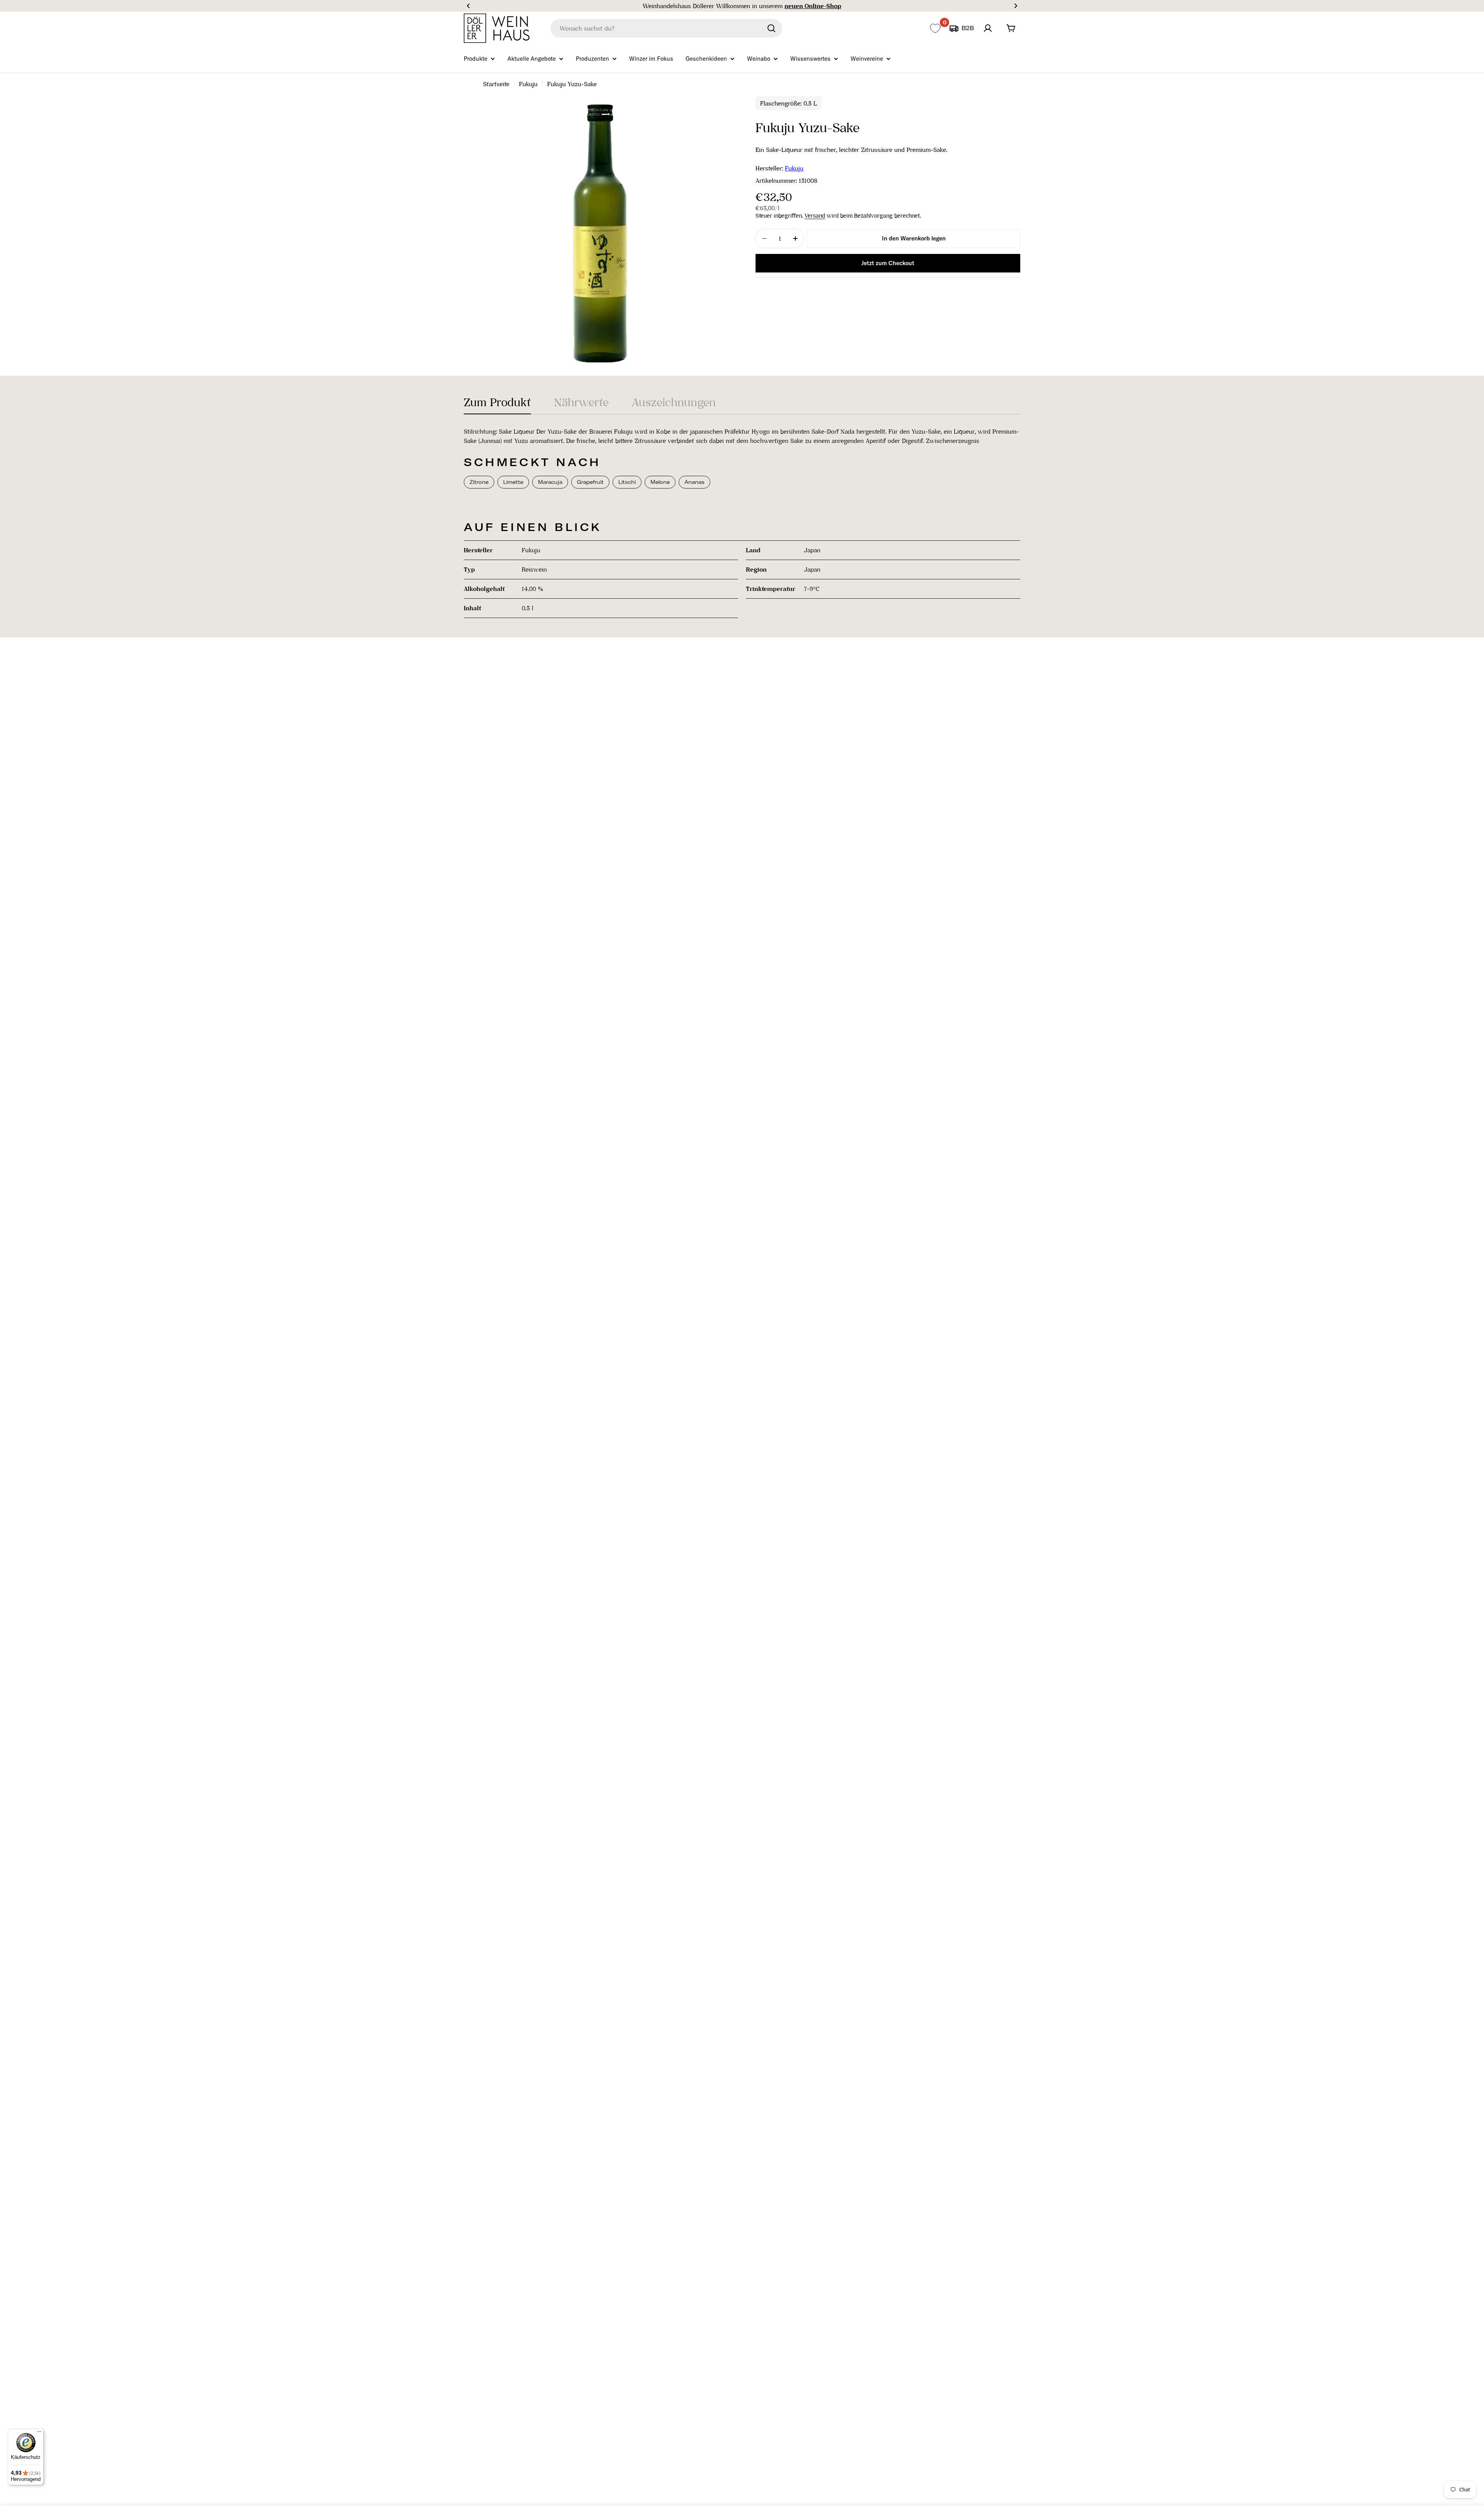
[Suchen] (771, 28)
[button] (468, 6)
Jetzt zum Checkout (888, 263)
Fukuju (528, 84)
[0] (935, 28)
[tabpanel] (742, 522)
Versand (815, 216)
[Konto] (988, 28)
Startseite (496, 84)
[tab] (497, 405)
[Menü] (39, 2433)
